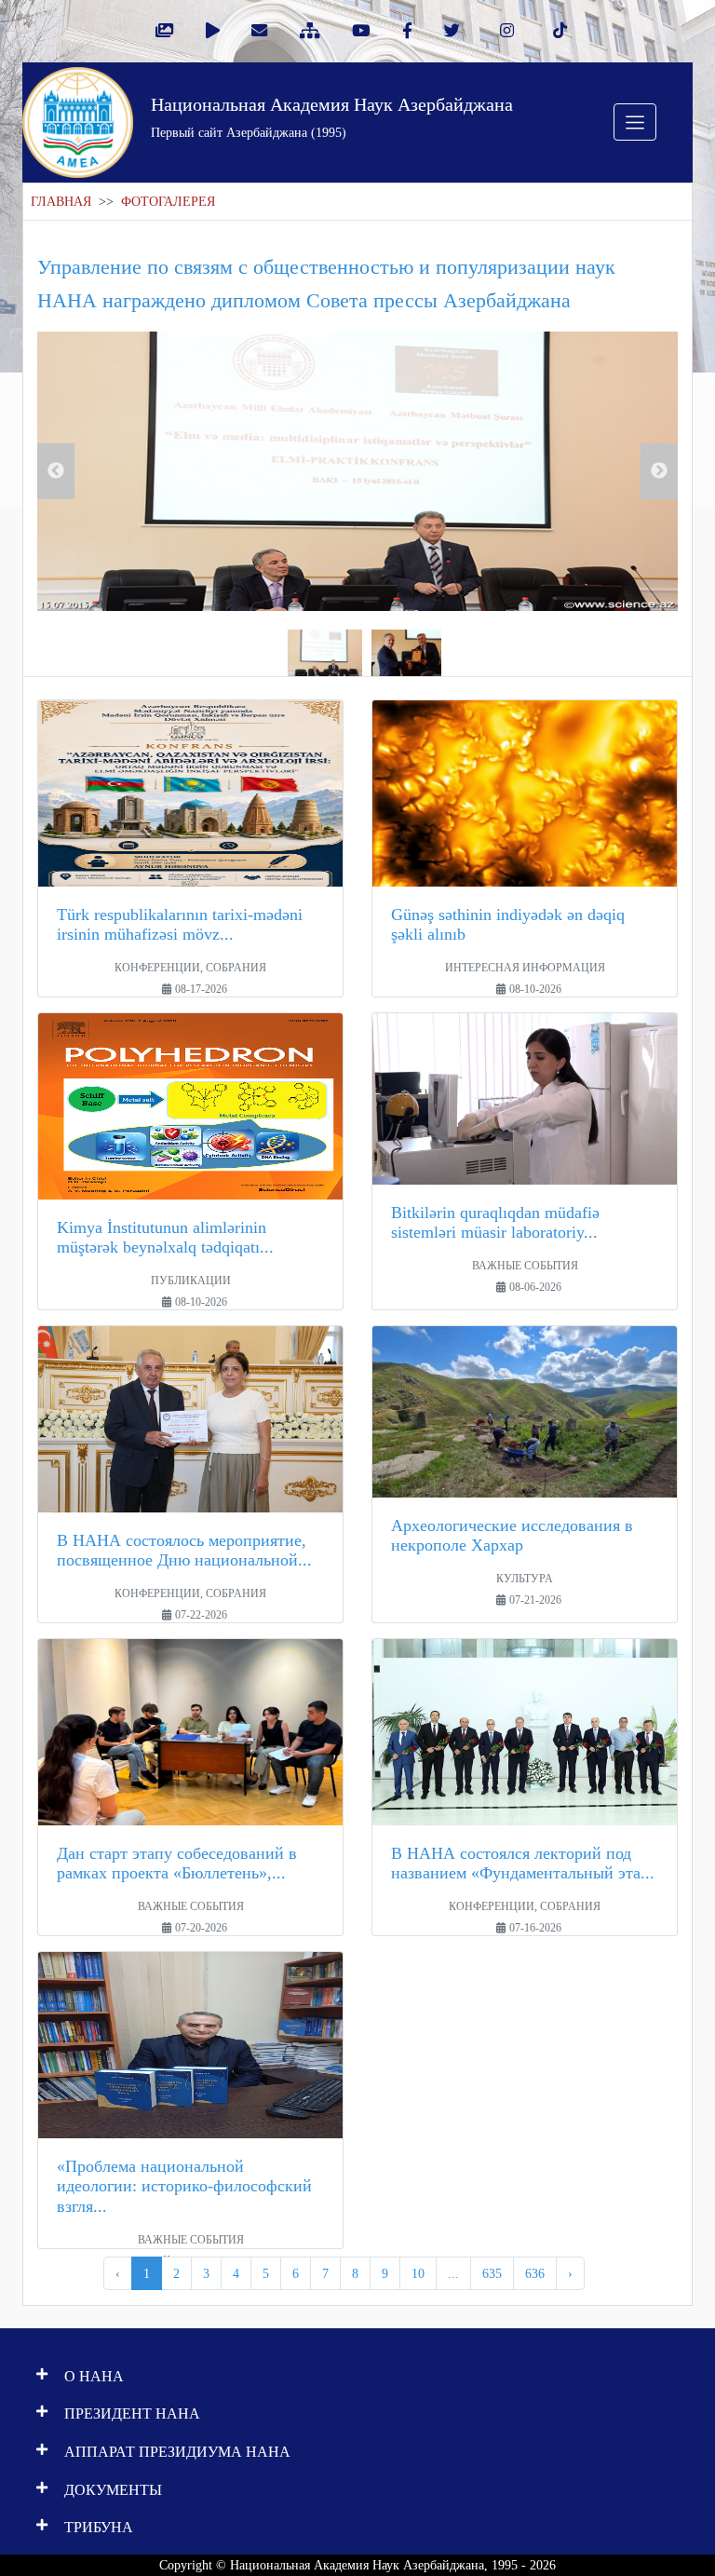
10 (418, 2273)
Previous (56, 471)
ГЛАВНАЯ (61, 202)
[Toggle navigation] (635, 122)
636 (535, 2273)
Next (659, 471)
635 (492, 2273)
